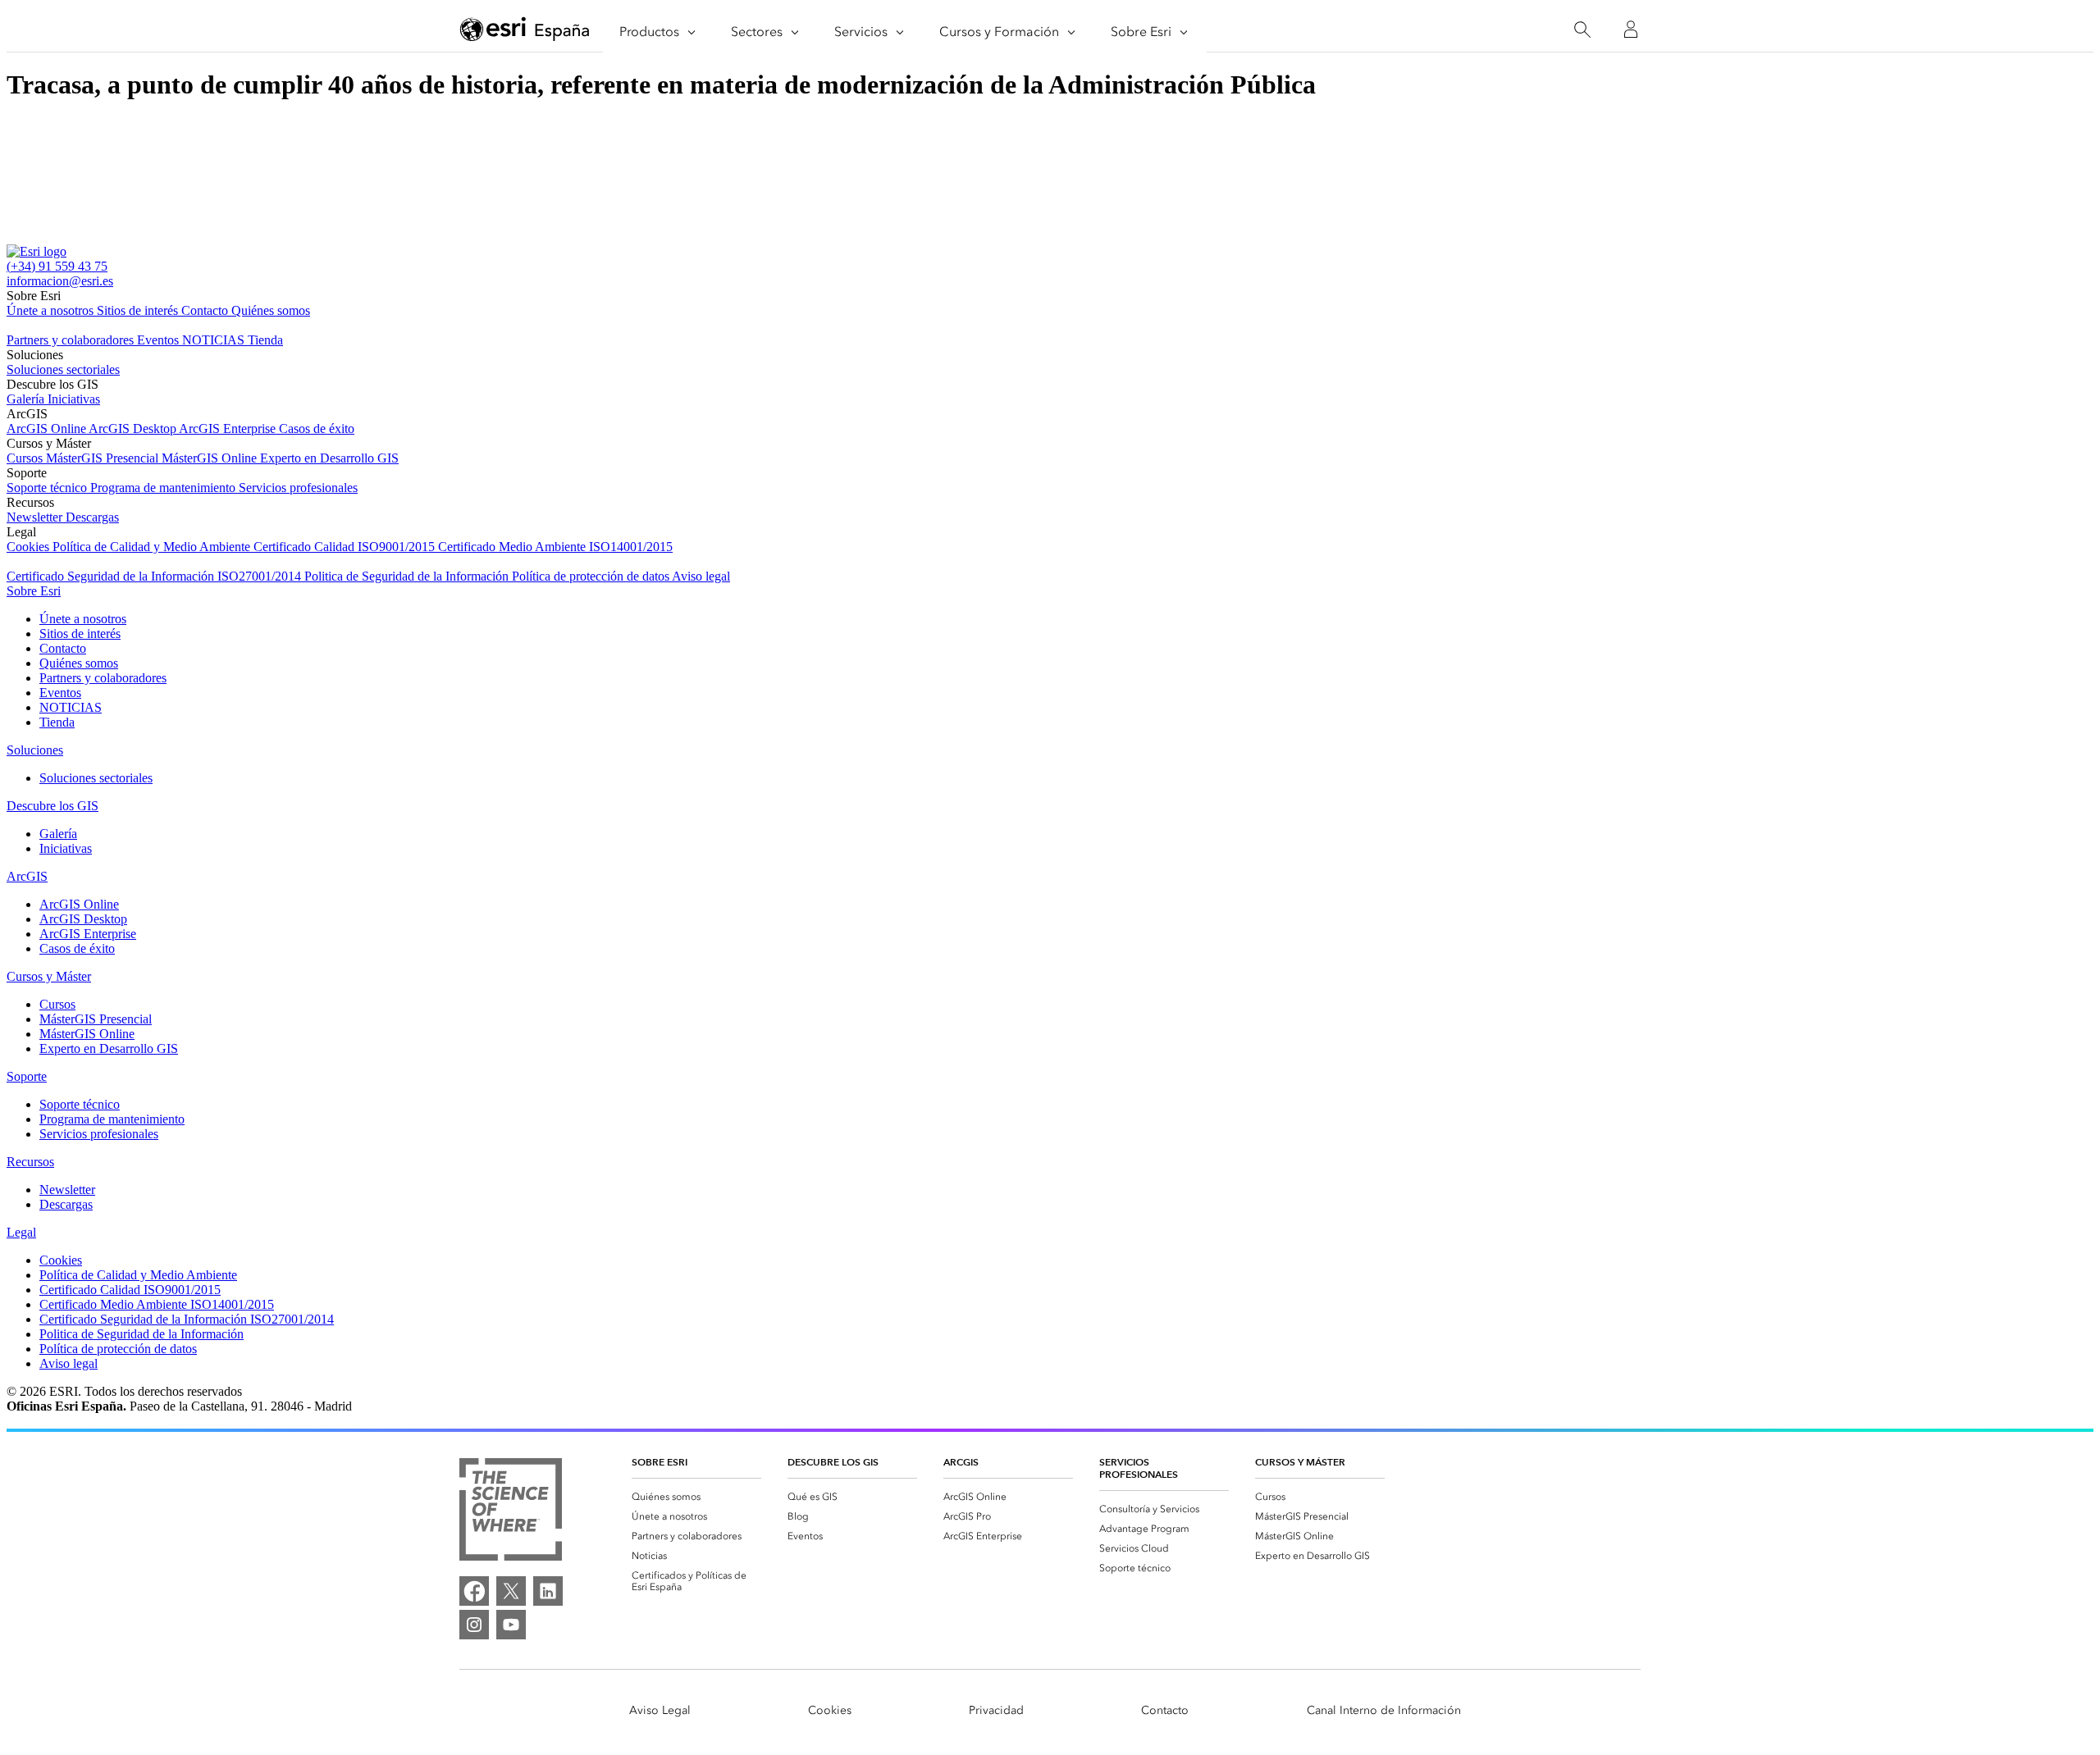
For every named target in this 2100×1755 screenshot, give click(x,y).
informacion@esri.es (60, 281)
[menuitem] (696, 1497)
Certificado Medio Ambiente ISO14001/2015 (555, 547)
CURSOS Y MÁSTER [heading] (1300, 1462)
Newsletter (36, 517)
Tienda (265, 340)
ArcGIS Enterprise (229, 428)
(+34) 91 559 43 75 (57, 266)
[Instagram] (474, 1625)
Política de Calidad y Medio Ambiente (153, 547)
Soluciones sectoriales (63, 369)
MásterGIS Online (211, 458)
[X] (511, 1591)
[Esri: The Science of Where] (511, 1511)
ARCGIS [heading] (961, 1462)
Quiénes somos (271, 310)
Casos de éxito (317, 428)
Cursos (26, 458)
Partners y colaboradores (72, 340)
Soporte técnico (48, 488)
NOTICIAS (215, 340)
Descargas (92, 517)
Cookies (30, 547)
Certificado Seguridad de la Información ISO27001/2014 (155, 576)
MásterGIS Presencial (104, 458)
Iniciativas (74, 399)
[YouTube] (511, 1625)
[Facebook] (474, 1591)
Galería (27, 399)
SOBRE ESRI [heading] (660, 1462)
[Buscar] (1582, 30)
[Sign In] (1631, 30)
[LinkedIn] (548, 1591)
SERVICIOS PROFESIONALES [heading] (1139, 1468)
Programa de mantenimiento (164, 488)
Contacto (206, 310)
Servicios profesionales (298, 488)
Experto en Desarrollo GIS (329, 458)
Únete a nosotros (52, 310)
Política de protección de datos (592, 576)
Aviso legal (701, 576)
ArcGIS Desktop (134, 428)
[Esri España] (525, 30)
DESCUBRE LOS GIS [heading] (833, 1462)
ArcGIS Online (48, 428)
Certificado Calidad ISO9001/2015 (346, 547)
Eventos (160, 340)
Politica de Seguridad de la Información (408, 576)
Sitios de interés (139, 310)
